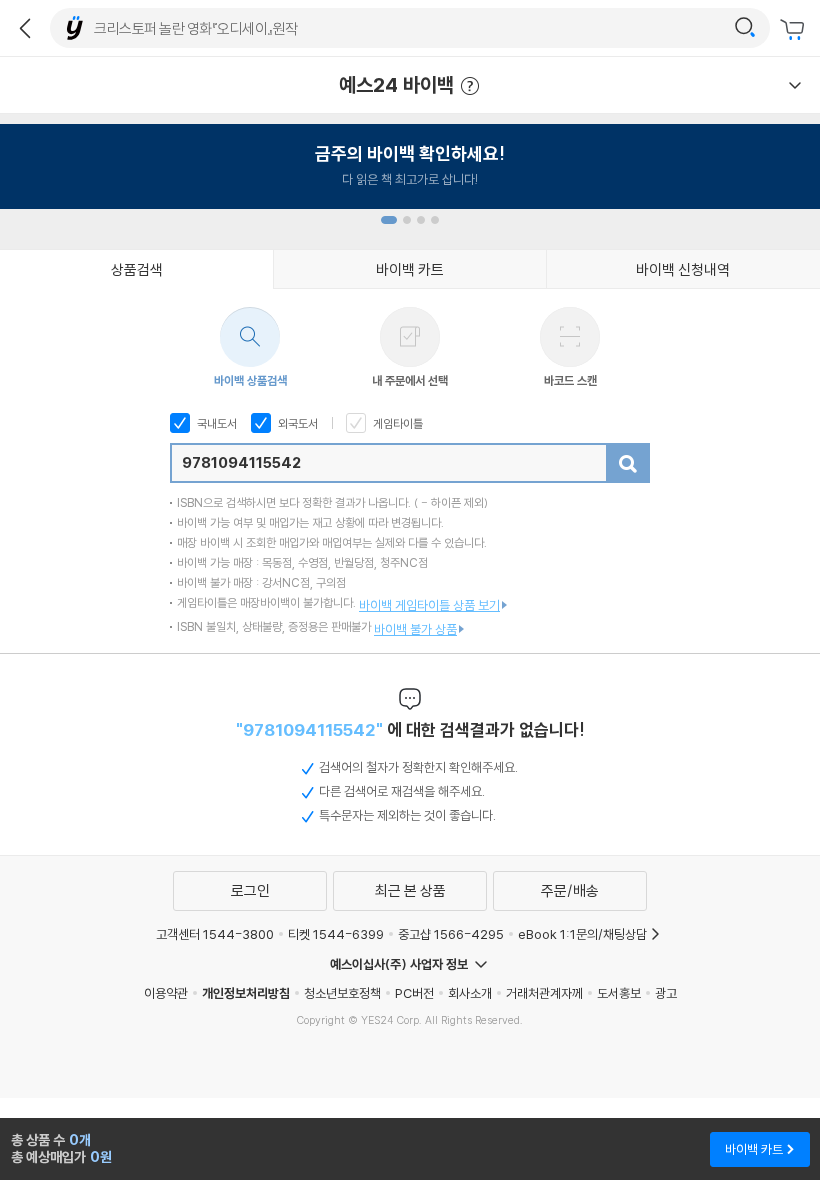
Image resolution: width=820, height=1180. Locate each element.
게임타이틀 (396, 423)
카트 (795, 30)
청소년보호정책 (342, 993)
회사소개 (470, 993)
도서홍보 (619, 993)
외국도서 (296, 423)
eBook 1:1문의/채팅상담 (582, 934)
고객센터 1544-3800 (215, 934)
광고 (666, 993)
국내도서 (215, 423)
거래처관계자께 (544, 993)
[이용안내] (795, 85)
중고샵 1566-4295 (451, 934)
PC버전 (414, 993)
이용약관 (166, 993)
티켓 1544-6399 (336, 934)
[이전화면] (25, 28)
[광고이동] (745, 28)
